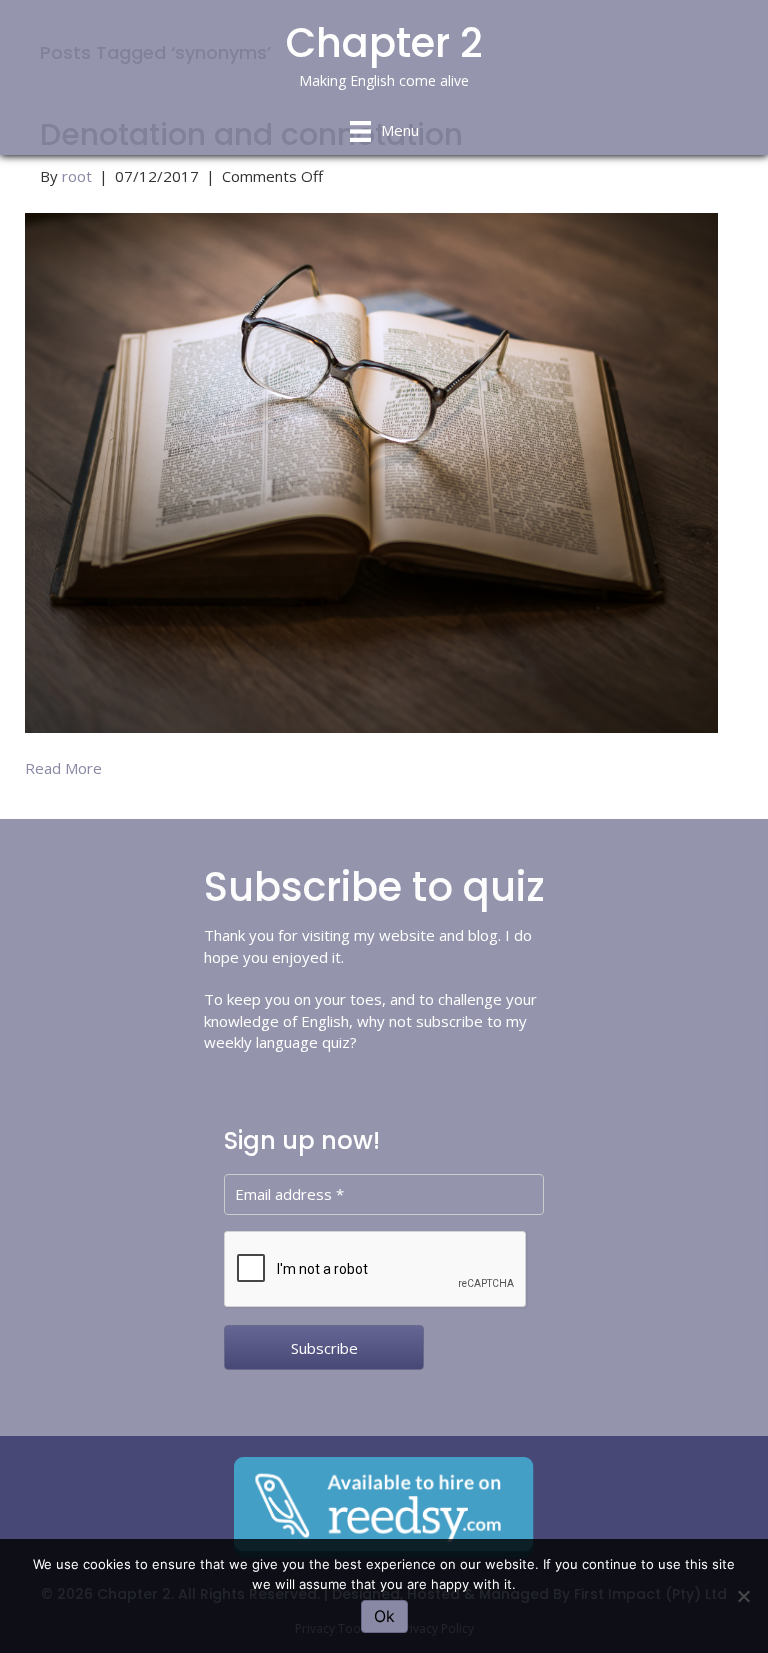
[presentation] (376, 1270)
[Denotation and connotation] (371, 471)
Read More (63, 768)
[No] (743, 1596)
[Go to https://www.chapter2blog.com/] (384, 58)
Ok (384, 1616)
